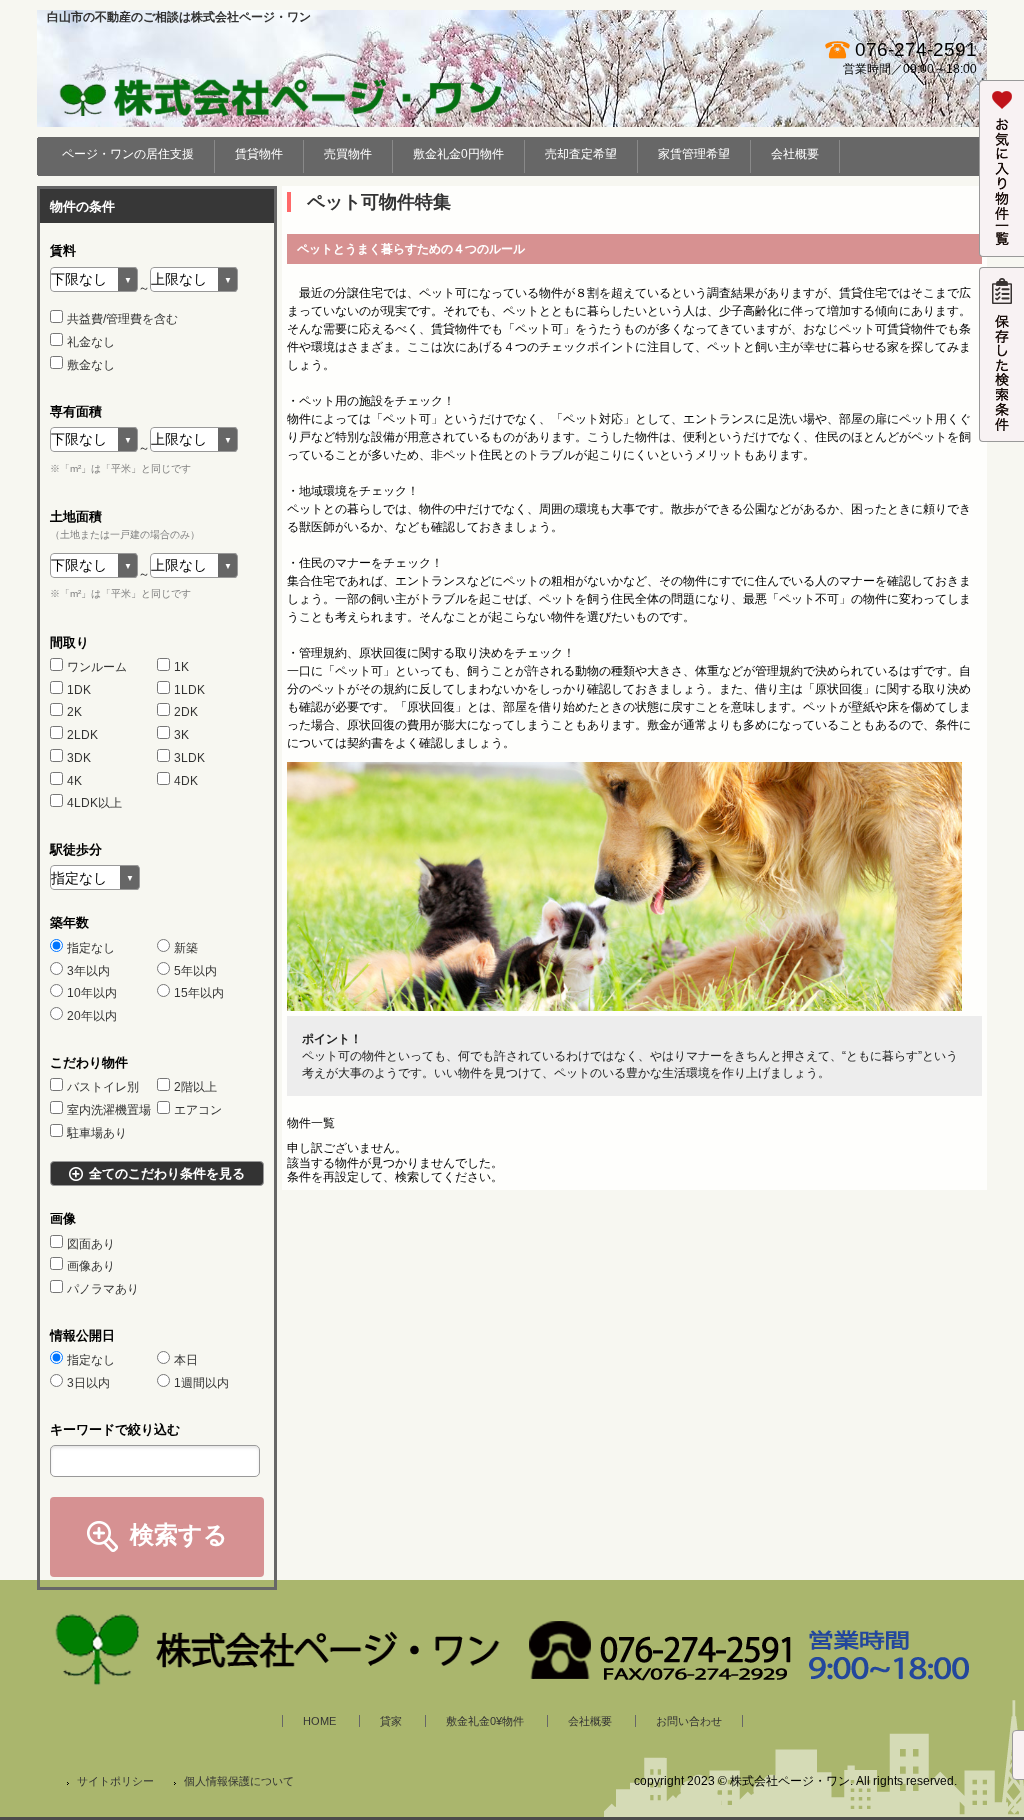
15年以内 (199, 993)
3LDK (189, 758)
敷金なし (91, 365)
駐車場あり (97, 1133)
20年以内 (92, 1016)
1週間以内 (201, 1383)
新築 (186, 948)
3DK (79, 758)
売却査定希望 (581, 154)
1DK (79, 690)
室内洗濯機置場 (109, 1110)
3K (181, 735)
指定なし (91, 948)
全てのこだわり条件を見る (167, 1173)
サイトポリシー (115, 1781)
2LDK (82, 735)
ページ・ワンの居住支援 (128, 154)
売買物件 (348, 154)
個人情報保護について (239, 1781)
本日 (186, 1360)
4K (74, 781)
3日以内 (88, 1383)
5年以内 (195, 971)
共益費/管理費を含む (122, 319)
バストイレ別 (103, 1087)
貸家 (391, 1721)
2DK (186, 712)
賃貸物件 (259, 154)
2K (74, 712)
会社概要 (795, 154)
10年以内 (92, 993)
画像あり (91, 1266)
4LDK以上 (94, 803)
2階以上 (195, 1087)
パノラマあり (103, 1289)
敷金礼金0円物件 (458, 154)
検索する (179, 1534)
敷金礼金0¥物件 (485, 1721)
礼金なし (91, 342)
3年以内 (88, 971)
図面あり (91, 1244)
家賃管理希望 (694, 154)
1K (181, 667)
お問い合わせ (689, 1721)
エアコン (198, 1110)
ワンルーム (97, 667)
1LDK (189, 690)
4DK (186, 781)
